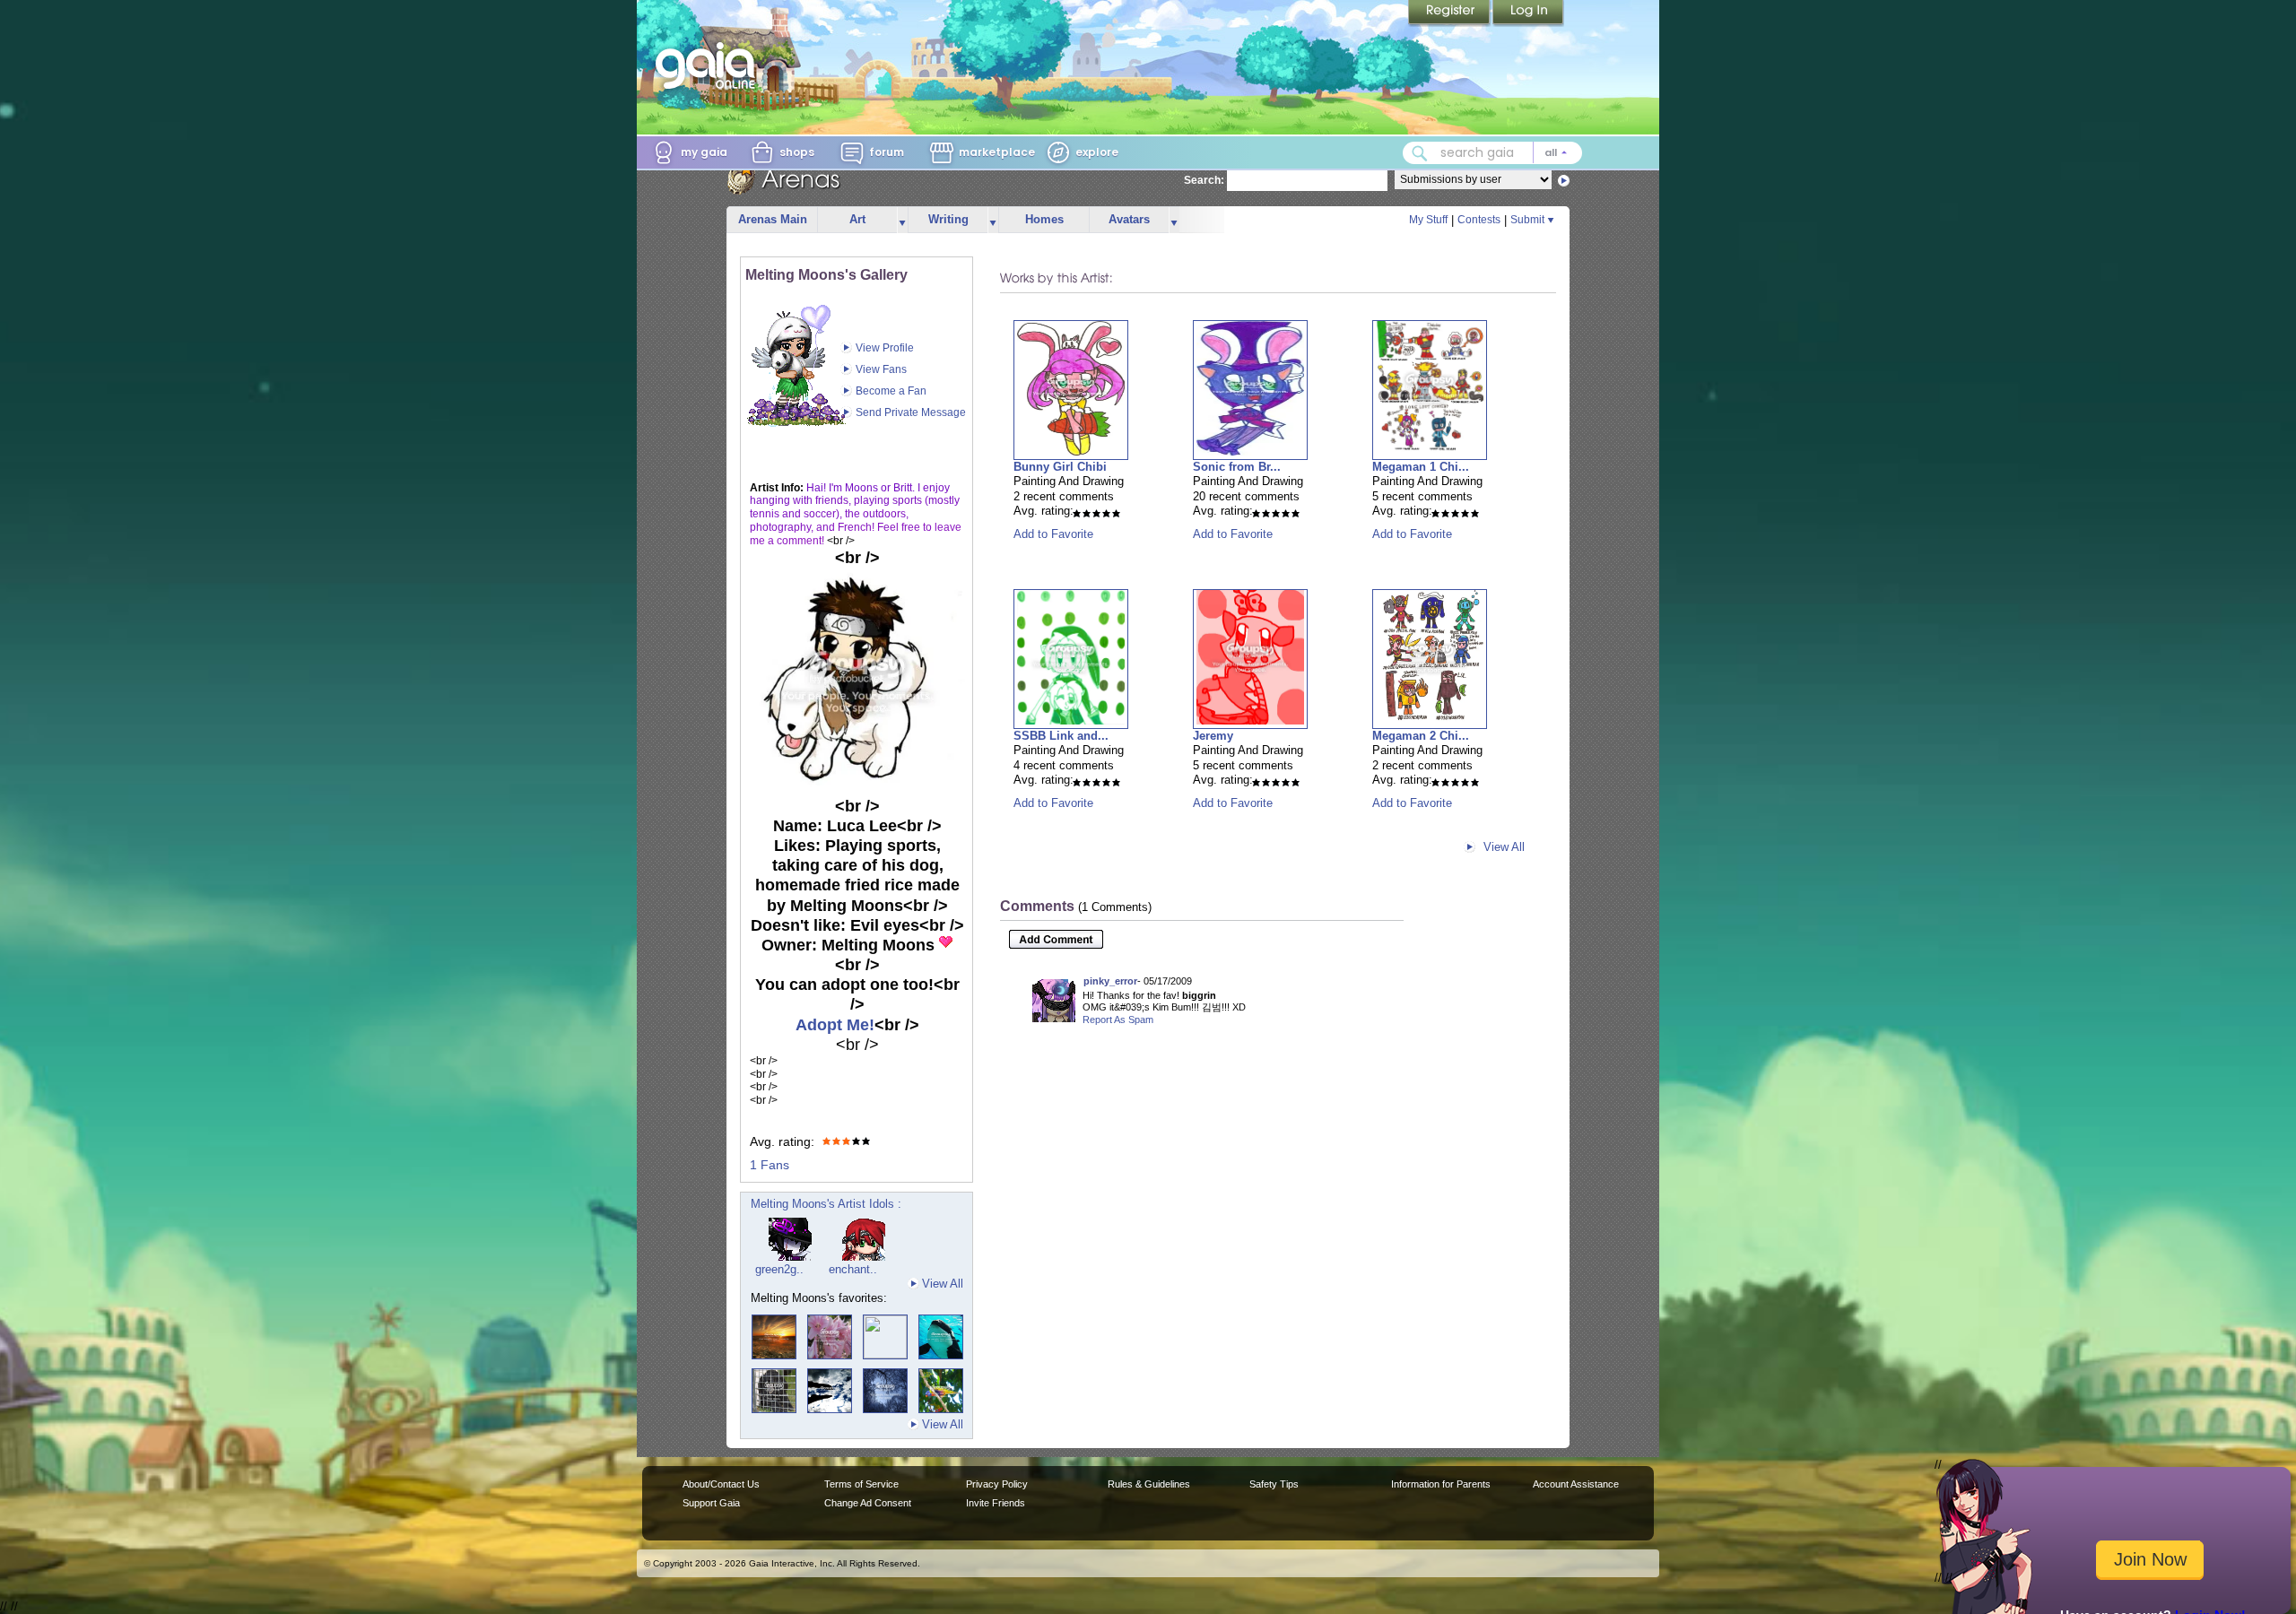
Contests (1479, 220)
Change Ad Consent (868, 1503)
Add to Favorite (1053, 534)
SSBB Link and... (1061, 736)
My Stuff (1428, 220)
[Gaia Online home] (709, 65)
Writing (948, 219)
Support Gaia (711, 1503)
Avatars (1129, 219)
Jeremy (1213, 736)
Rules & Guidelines (1149, 1484)
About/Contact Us (721, 1484)
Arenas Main (773, 219)
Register (1450, 13)
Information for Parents (1441, 1484)
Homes (1044, 219)
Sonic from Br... (1237, 467)
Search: (1204, 180)
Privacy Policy (997, 1484)
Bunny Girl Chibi (1060, 467)
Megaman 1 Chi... (1421, 467)
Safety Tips (1274, 1484)
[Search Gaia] (1420, 153)
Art (857, 219)
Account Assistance (1576, 1484)
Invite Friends (996, 1503)
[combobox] (1492, 153)
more (902, 220)
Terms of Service (861, 1484)
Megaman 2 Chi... (1421, 736)
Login (1528, 13)
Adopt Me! (835, 1025)
